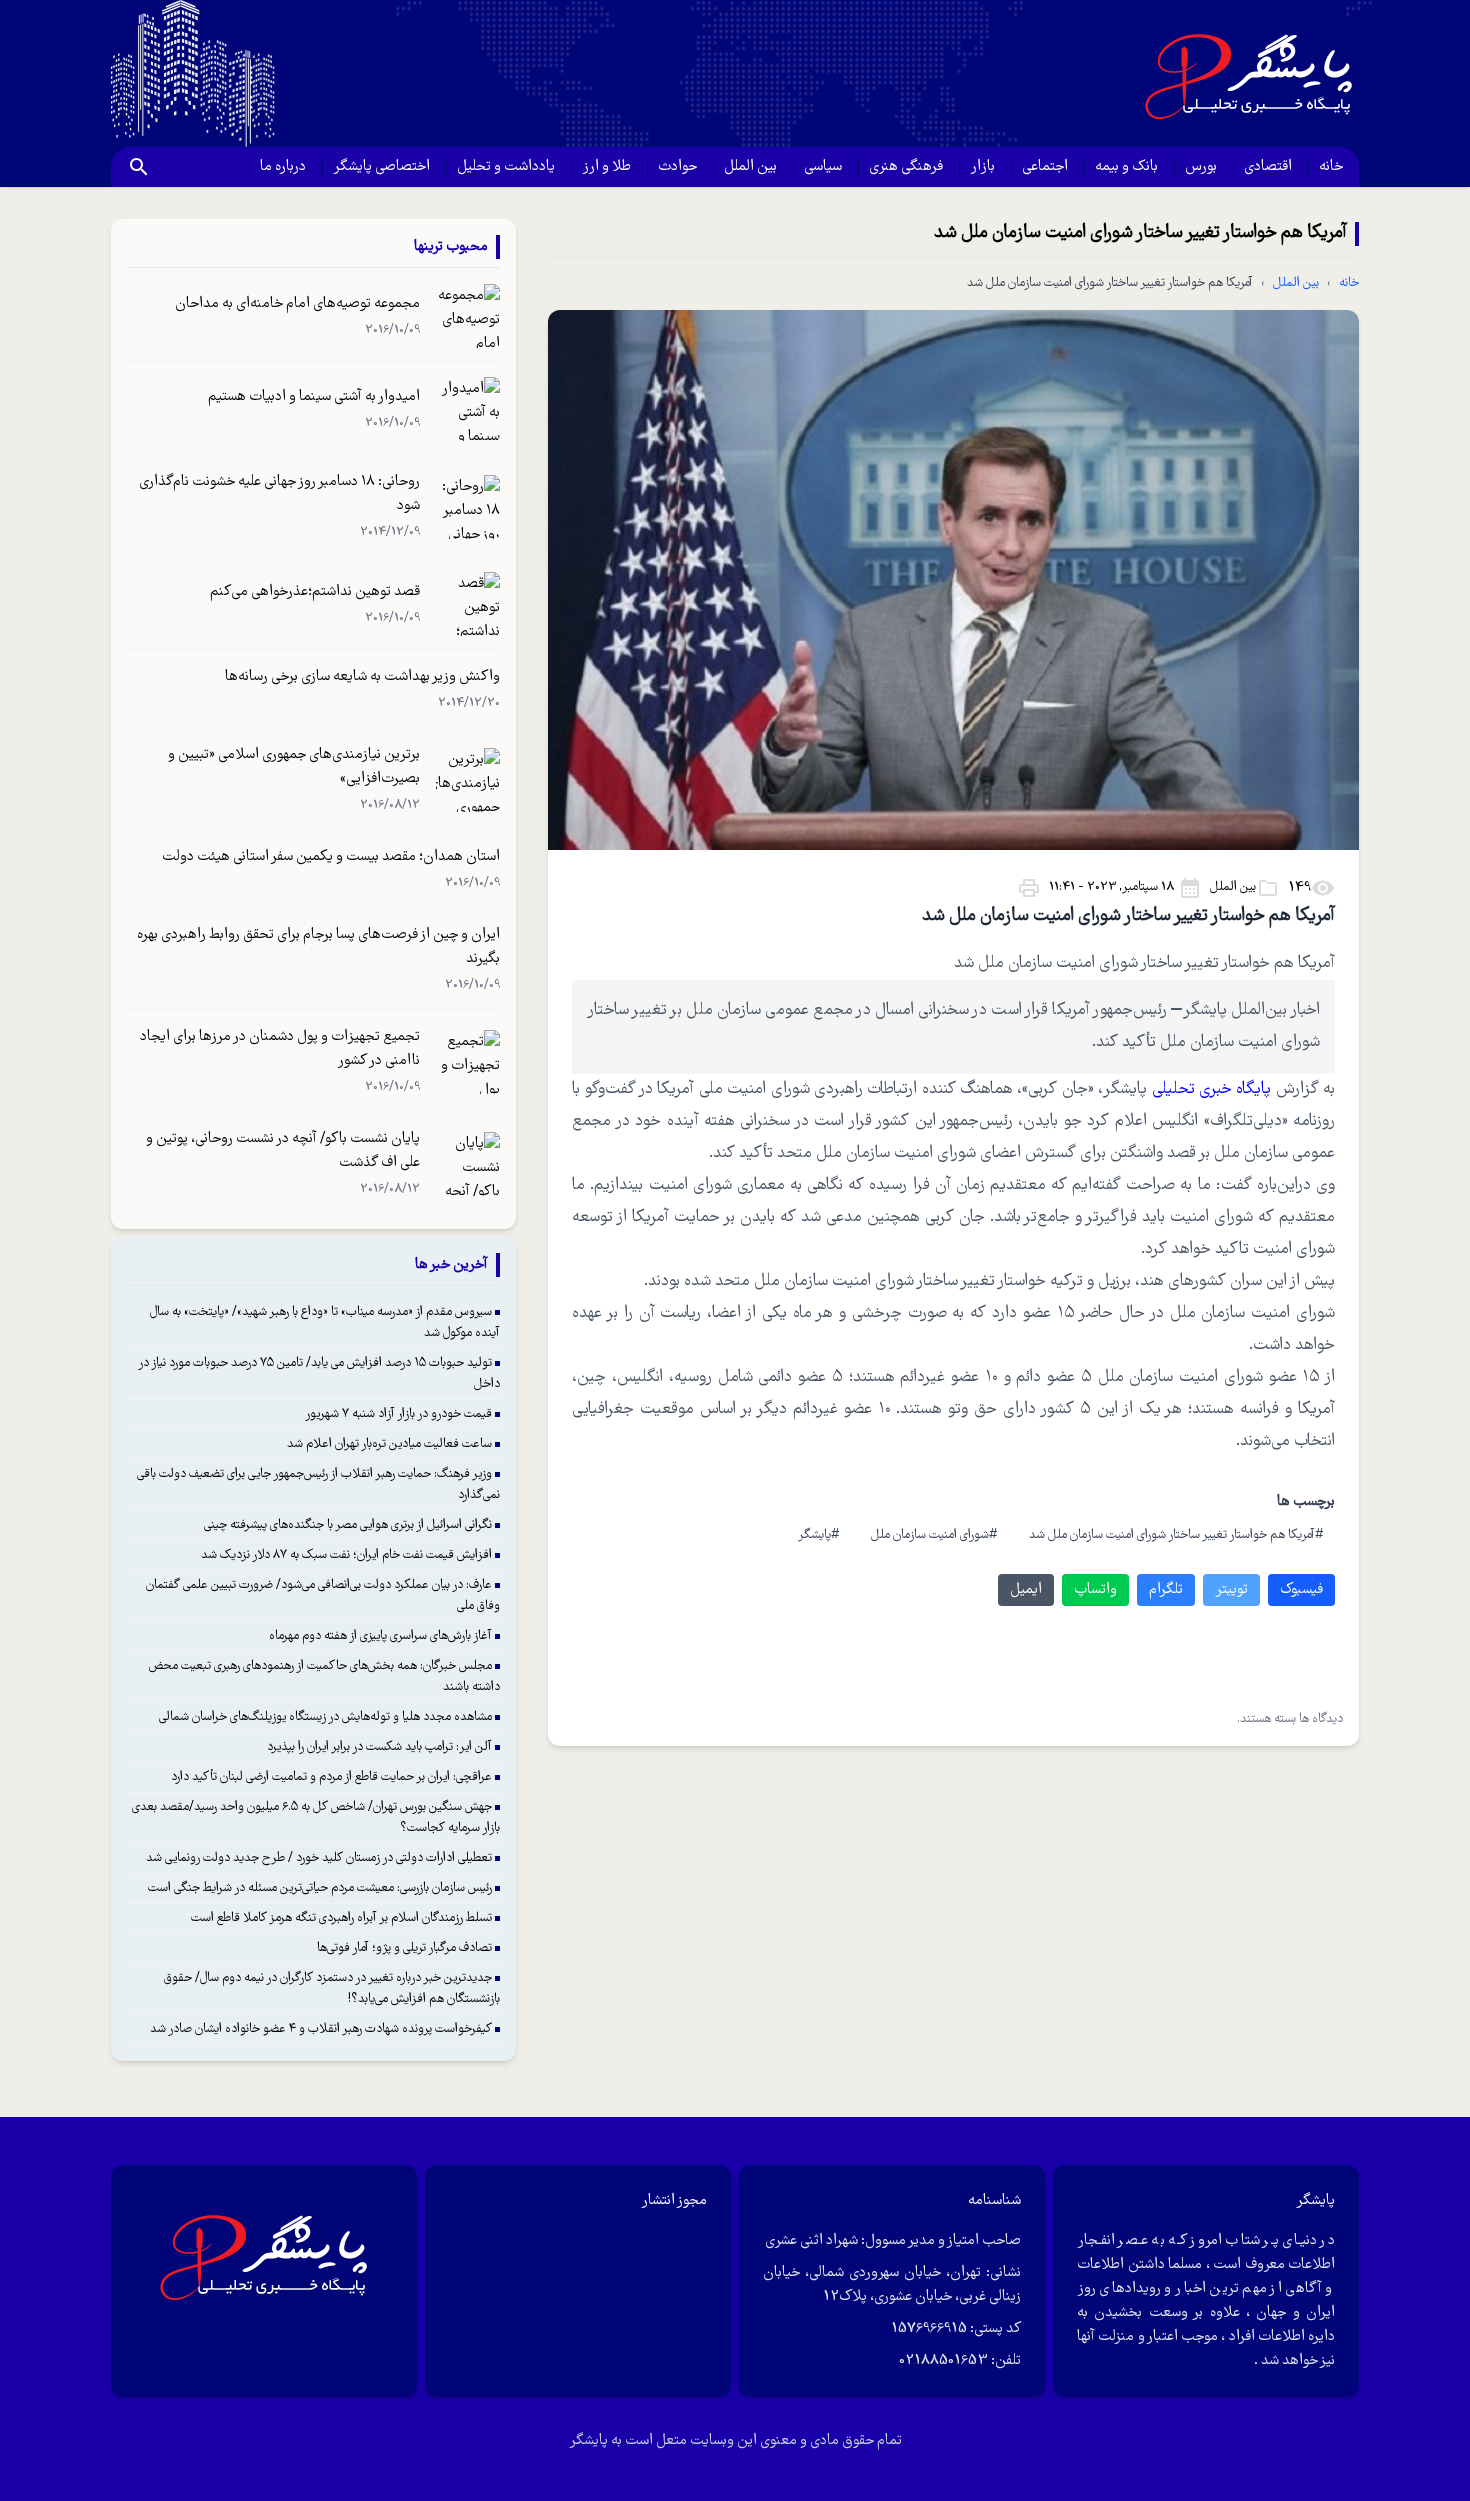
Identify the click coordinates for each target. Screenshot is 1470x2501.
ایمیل (1026, 1590)
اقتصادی (1268, 167)
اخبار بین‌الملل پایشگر (1252, 1010)
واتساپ (1095, 1590)
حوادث (677, 167)
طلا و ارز (606, 167)
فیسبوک (1301, 1590)
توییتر (1231, 1590)
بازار (982, 167)
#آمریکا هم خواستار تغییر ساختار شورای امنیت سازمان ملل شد (1176, 1535)
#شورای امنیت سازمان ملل (934, 1535)
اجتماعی (1045, 167)
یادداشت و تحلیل (506, 167)
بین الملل (750, 167)
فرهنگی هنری (906, 167)
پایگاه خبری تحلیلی (1214, 1089)
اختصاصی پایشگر (381, 167)
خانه (1331, 167)
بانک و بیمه (1126, 167)
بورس (1201, 167)
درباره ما (283, 167)
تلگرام (1166, 1590)
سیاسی (823, 167)
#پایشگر (818, 1535)
